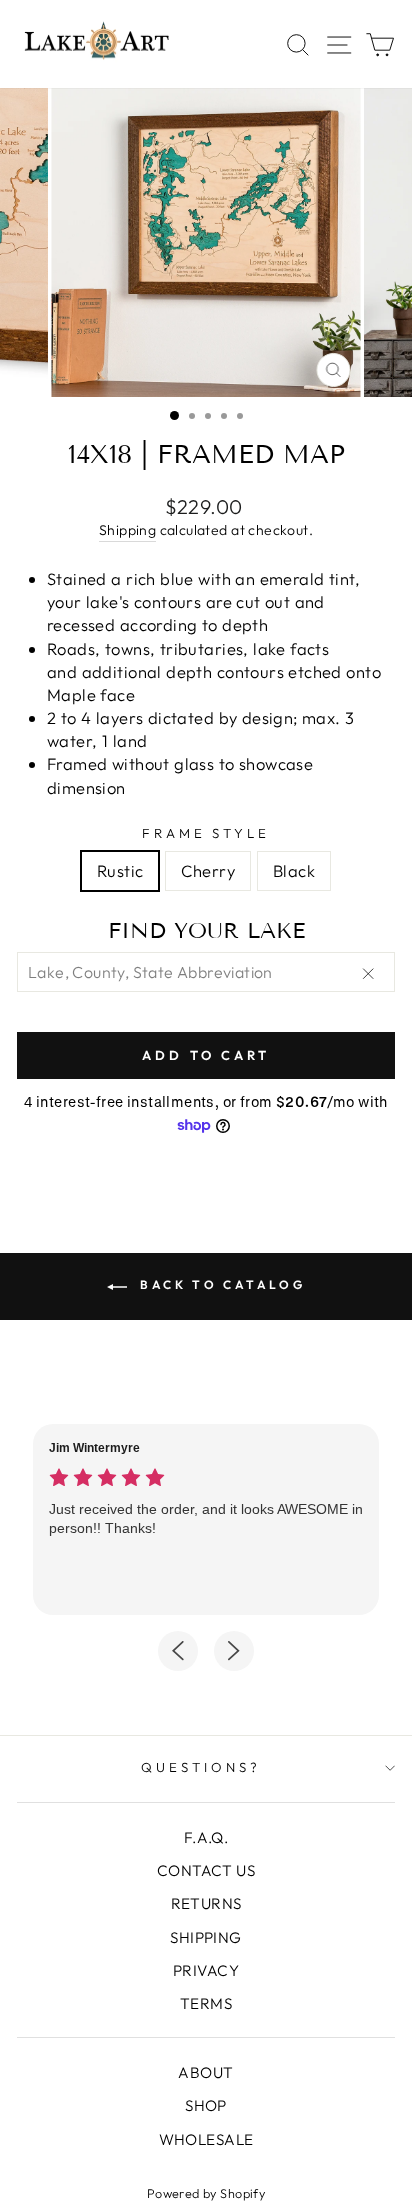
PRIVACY (206, 1970)
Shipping (127, 530)
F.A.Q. (206, 1837)
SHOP (206, 2105)
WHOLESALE (206, 2139)
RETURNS (206, 1903)
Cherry (207, 870)
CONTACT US (206, 1870)
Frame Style (206, 833)
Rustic (120, 870)
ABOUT (205, 2072)
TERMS (206, 2003)
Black (294, 870)
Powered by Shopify (206, 2193)
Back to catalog (220, 1284)
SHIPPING (205, 1937)
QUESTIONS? (201, 1767)
